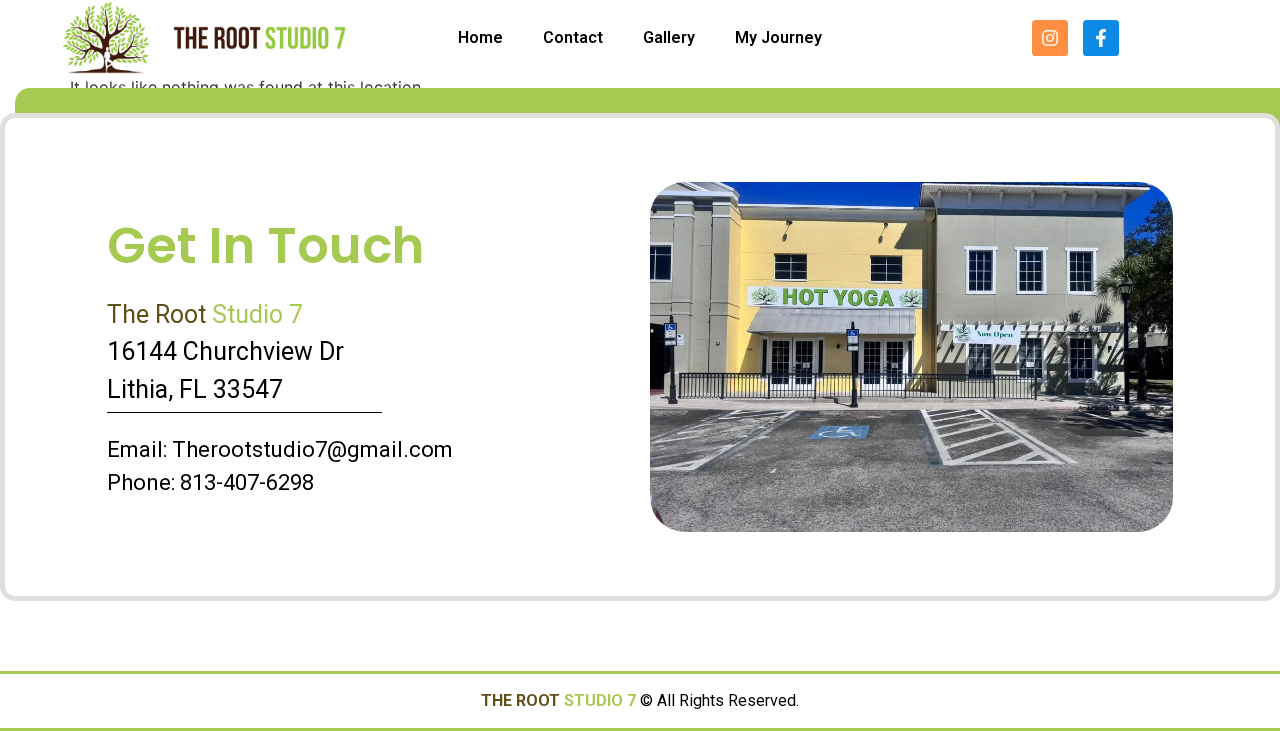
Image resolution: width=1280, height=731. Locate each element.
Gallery (669, 37)
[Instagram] (1050, 38)
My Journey (778, 37)
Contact (573, 37)
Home (480, 37)
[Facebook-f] (1101, 38)
